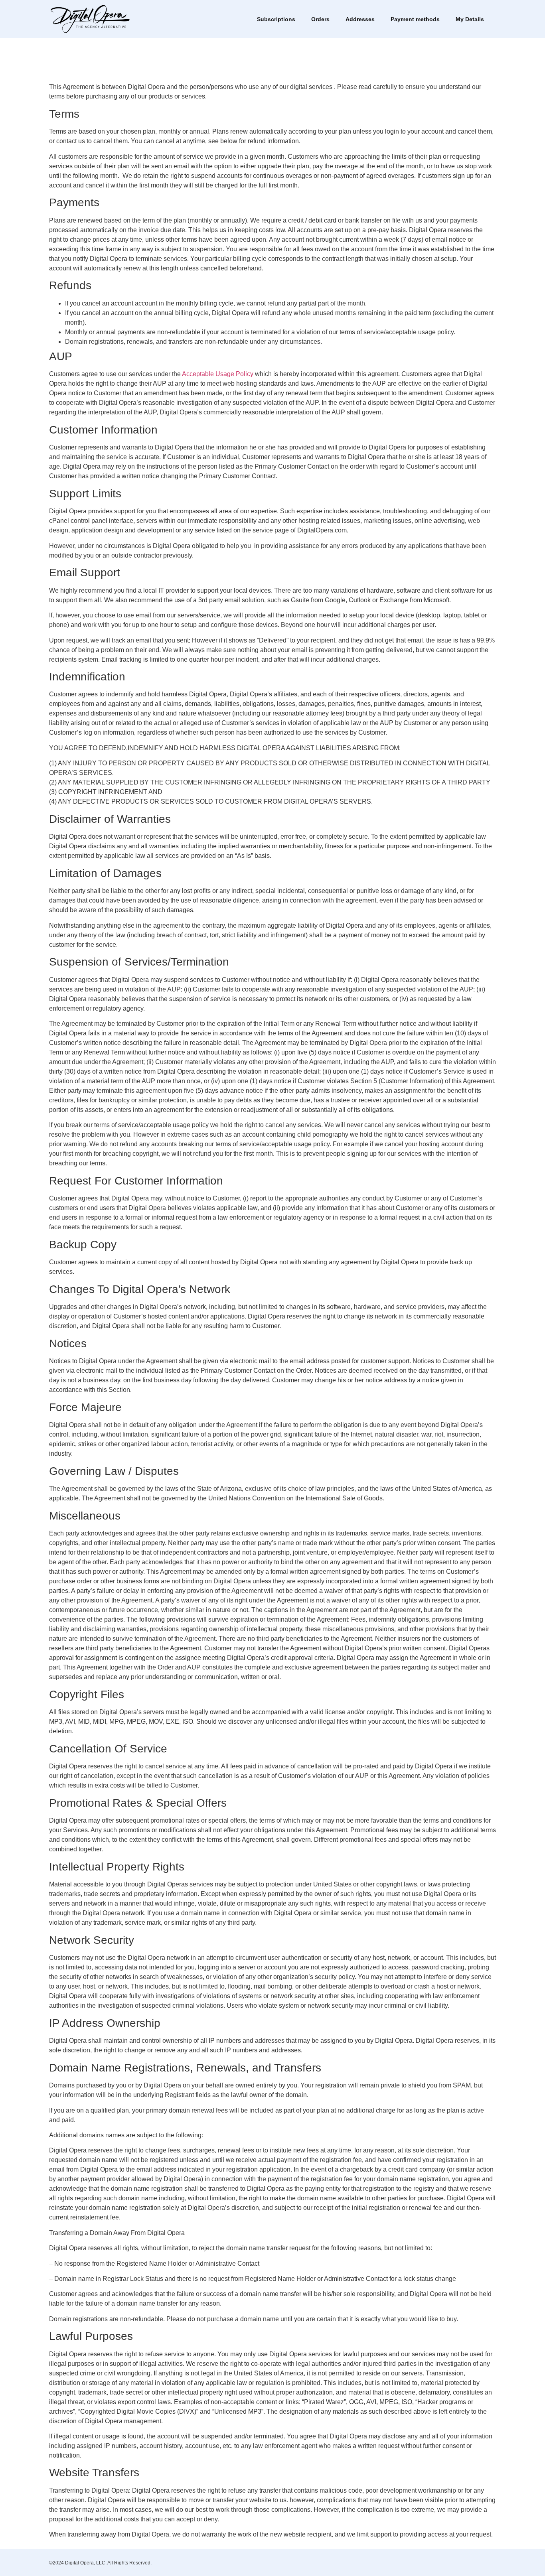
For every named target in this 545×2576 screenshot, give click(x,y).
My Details (470, 19)
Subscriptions (276, 19)
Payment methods (415, 19)
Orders (320, 19)
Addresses (360, 19)
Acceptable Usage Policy (218, 374)
